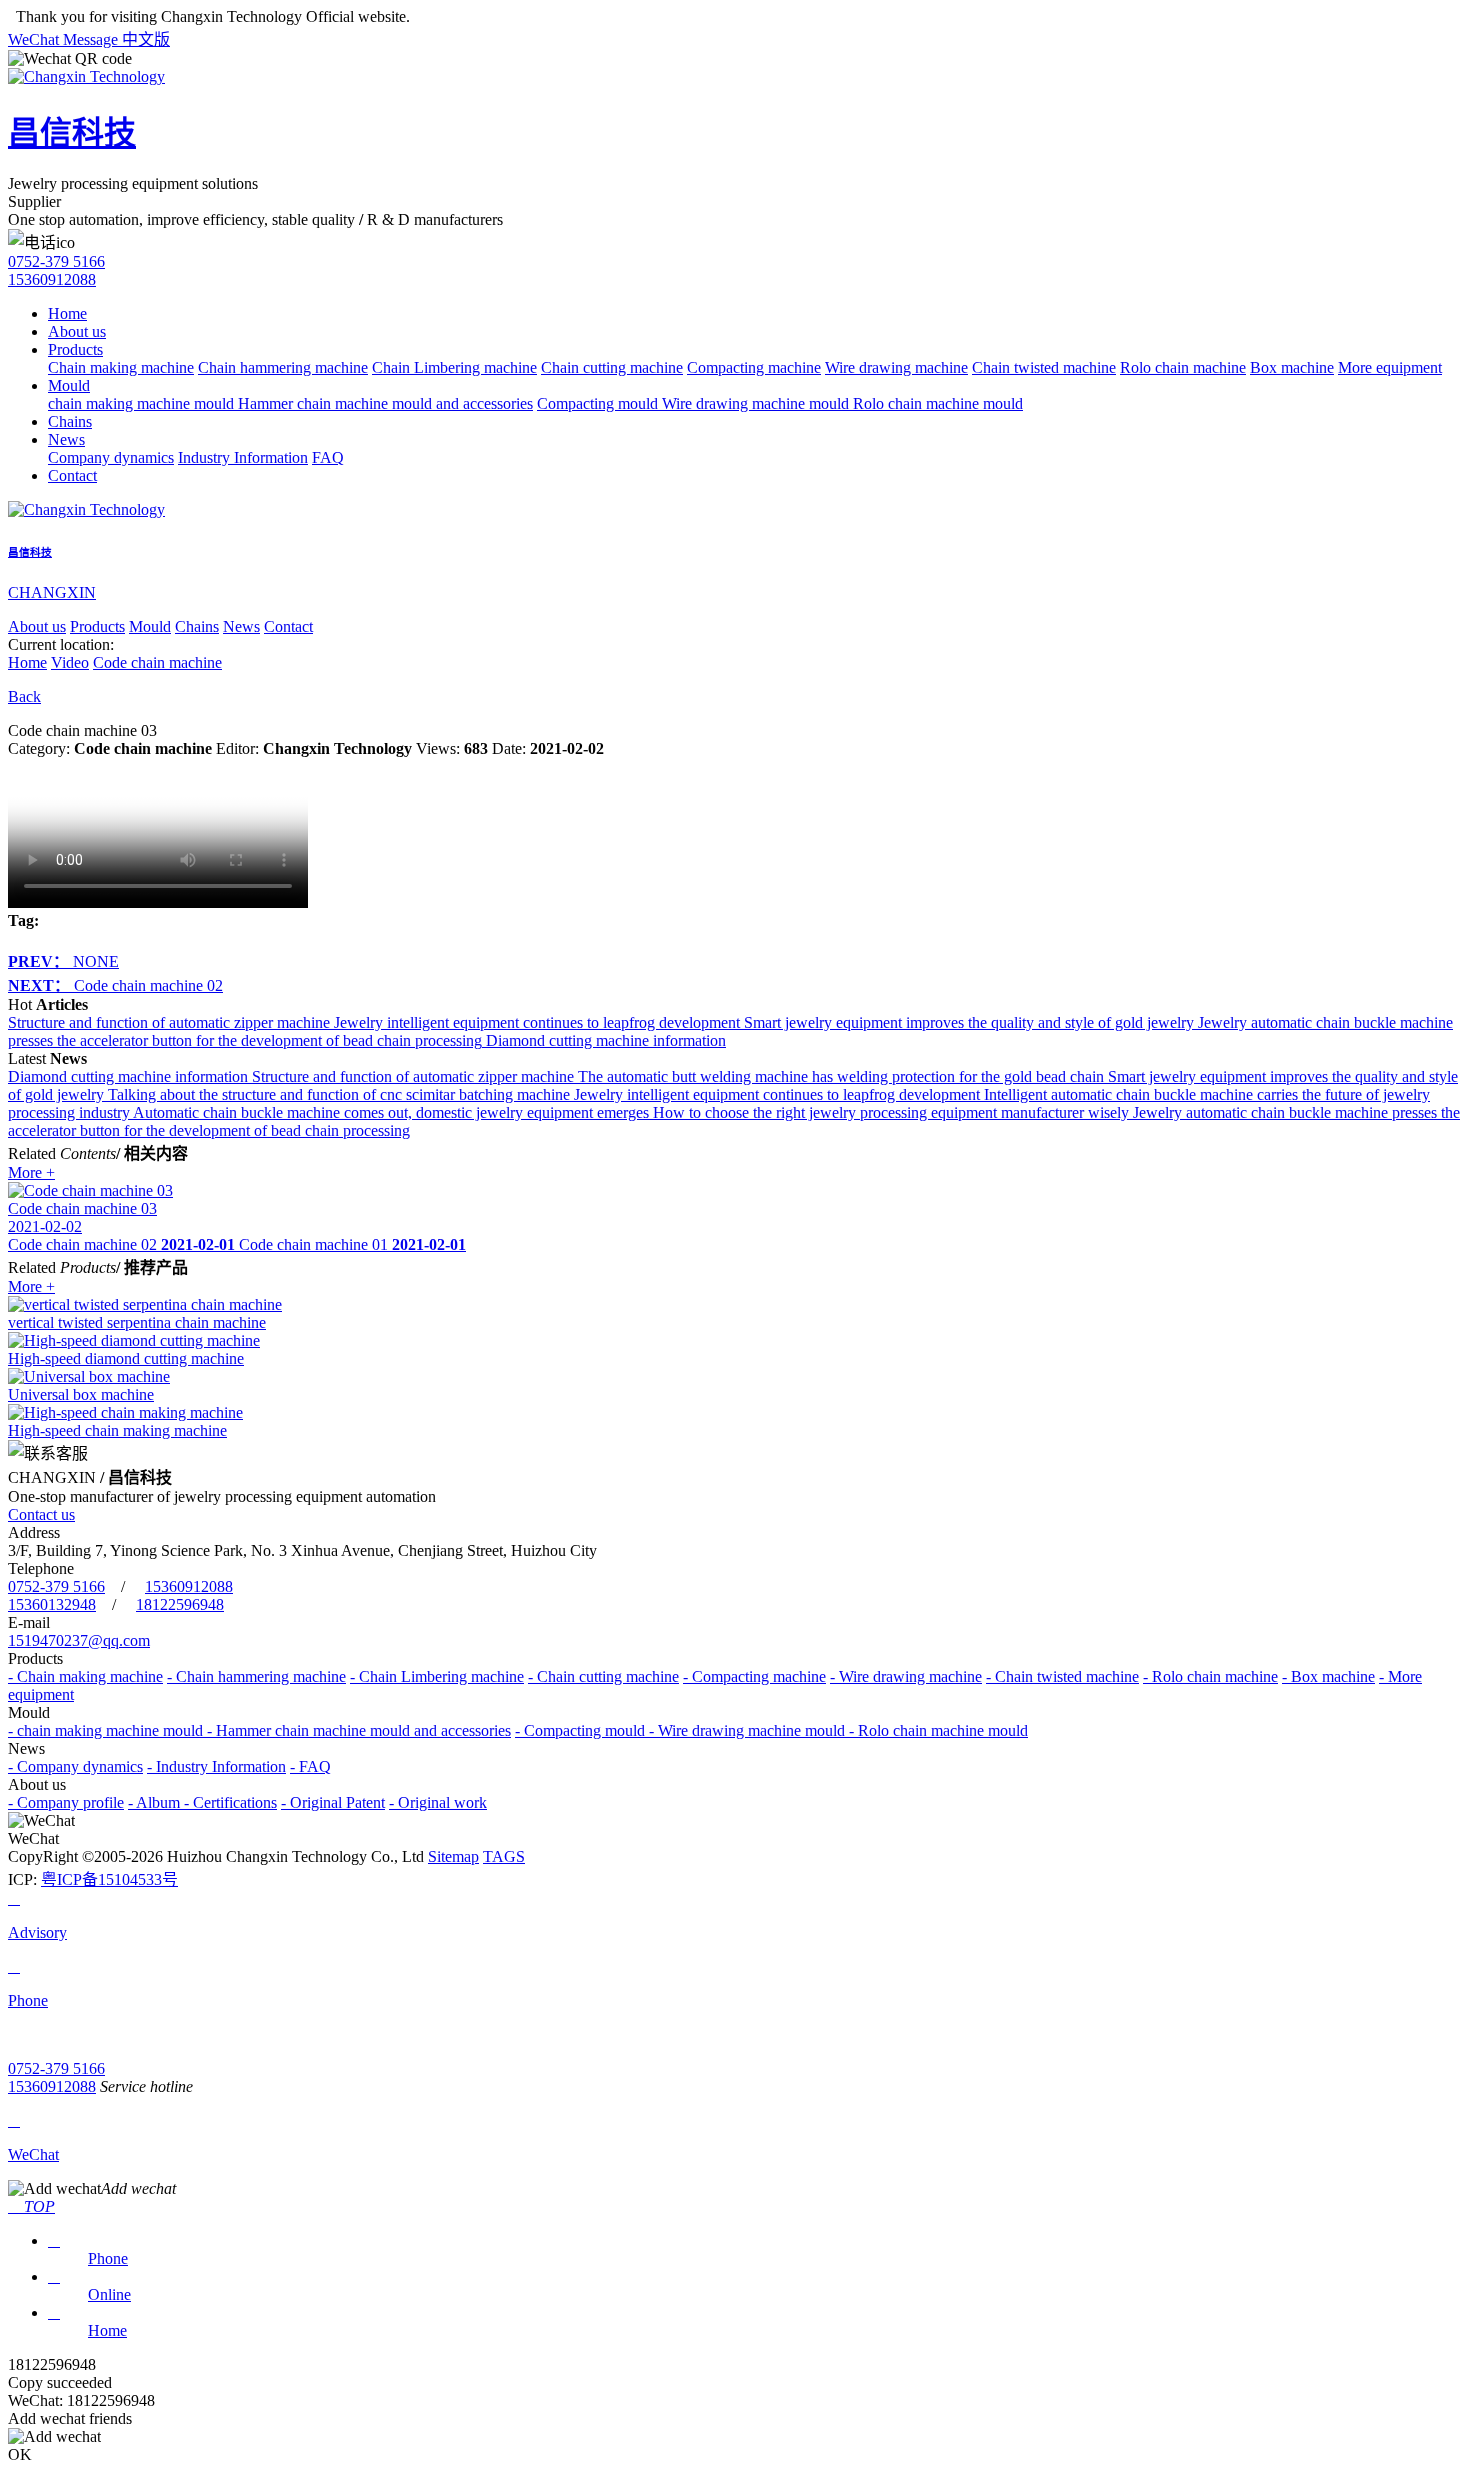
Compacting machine (754, 367)
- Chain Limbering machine (437, 1676)
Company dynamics (111, 457)
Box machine (1292, 367)
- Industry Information (216, 1766)
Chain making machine (121, 367)
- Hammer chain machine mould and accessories (359, 1730)
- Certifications (230, 1802)
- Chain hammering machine (256, 1676)
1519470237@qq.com (79, 1640)
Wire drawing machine (896, 367)
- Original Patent (333, 1802)
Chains (70, 421)
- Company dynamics (75, 1766)
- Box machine (1328, 1676)
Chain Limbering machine (454, 367)
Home (67, 313)
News (66, 439)
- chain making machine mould (107, 1730)
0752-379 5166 (56, 261)
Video (70, 662)
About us (77, 331)
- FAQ (310, 1766)
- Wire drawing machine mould (749, 1730)
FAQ (328, 457)
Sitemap (453, 1856)
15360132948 (52, 1604)
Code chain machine (157, 662)
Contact (72, 475)
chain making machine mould (143, 403)
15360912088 (52, 279)
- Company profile (66, 1802)
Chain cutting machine (612, 367)
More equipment (1390, 367)
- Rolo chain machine (1210, 1676)
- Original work (438, 1802)
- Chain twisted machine (1062, 1676)
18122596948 (180, 1604)
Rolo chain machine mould (938, 403)
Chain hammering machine (283, 367)
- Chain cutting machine (603, 1676)
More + (31, 1172)
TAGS (504, 1856)
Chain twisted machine (1044, 367)
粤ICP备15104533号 (109, 1879)
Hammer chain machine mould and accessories (385, 403)
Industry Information (243, 457)
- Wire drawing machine (906, 1676)
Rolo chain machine (1183, 367)
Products (75, 349)
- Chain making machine (85, 1676)
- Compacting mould (582, 1730)
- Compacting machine (754, 1676)
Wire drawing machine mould (757, 403)
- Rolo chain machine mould (938, 1730)
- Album (156, 1802)
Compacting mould (599, 403)
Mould (69, 385)
